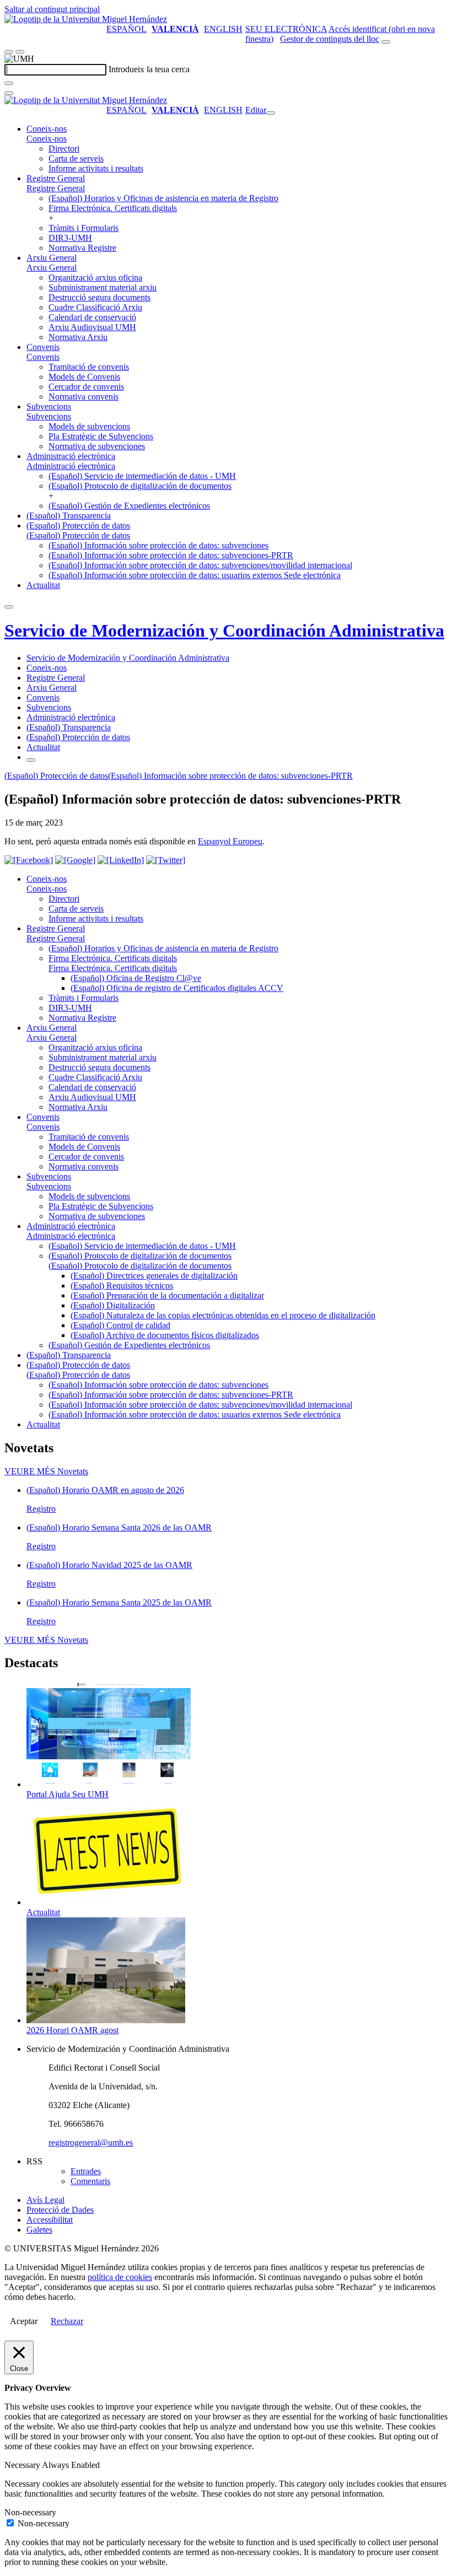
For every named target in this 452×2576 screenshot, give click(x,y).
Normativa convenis (84, 397)
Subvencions (49, 406)
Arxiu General (52, 258)
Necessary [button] (23, 2465)
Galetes (39, 2230)
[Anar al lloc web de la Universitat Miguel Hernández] (86, 19)
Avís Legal (45, 2200)
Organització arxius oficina (95, 277)
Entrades (86, 2171)
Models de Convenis (84, 377)
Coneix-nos (47, 129)
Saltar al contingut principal (52, 9)
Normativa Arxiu (78, 337)
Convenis (43, 347)
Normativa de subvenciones (97, 446)
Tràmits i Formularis (84, 228)
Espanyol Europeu (230, 841)
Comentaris (90, 2181)
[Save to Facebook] (29, 860)
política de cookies (120, 2277)
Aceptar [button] (24, 2321)
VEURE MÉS (46, 1471)
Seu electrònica (286, 29)
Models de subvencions (89, 426)
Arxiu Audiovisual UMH (92, 327)
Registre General (56, 178)
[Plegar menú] (271, 113)
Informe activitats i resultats (96, 168)
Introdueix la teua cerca (149, 69)
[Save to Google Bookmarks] (75, 860)
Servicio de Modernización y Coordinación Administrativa (224, 630)
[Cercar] (9, 83)
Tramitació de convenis (89, 367)
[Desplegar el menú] (20, 52)
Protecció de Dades (60, 2210)
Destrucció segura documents (99, 297)
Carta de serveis (76, 158)
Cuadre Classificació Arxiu (95, 307)
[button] (47, 139)
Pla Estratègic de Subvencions (101, 436)
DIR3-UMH (70, 238)
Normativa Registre (82, 248)
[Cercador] (386, 42)
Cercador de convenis (86, 387)
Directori (64, 149)
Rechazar (67, 2321)
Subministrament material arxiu (103, 287)
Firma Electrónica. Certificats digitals (113, 208)
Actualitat (43, 585)
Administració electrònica (71, 456)
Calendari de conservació (92, 317)
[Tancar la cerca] (9, 93)
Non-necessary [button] (30, 2512)
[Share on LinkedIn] (121, 860)
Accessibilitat (50, 2220)
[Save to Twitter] (166, 860)
